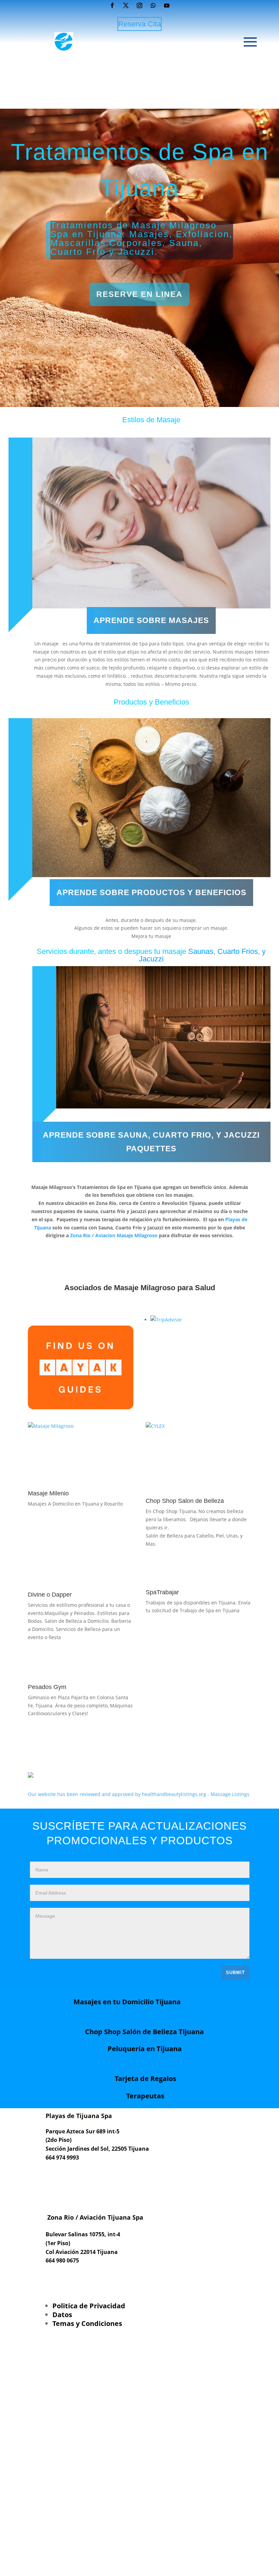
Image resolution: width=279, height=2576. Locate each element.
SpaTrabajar (162, 1592)
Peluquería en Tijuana (145, 2049)
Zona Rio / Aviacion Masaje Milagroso (114, 1235)
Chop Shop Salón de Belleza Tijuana (144, 2032)
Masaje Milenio (48, 1493)
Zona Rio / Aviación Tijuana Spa (94, 2217)
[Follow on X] (126, 5)
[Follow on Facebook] (112, 5)
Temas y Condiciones (87, 2323)
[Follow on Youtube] (167, 5)
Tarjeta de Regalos (145, 2078)
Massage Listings (230, 1794)
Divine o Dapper (50, 1595)
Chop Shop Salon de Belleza (185, 1501)
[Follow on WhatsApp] (153, 5)
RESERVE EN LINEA (139, 294)
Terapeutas (145, 2096)
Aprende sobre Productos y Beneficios (151, 892)
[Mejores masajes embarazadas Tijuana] (51, 1426)
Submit (235, 1973)
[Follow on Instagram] (139, 5)
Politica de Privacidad (89, 2306)
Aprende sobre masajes (151, 620)
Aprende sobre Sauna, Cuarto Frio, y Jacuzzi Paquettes (151, 1142)
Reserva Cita (139, 24)
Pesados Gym (47, 1687)
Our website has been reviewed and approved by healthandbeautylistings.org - (119, 1794)
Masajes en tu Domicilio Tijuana (127, 2002)
